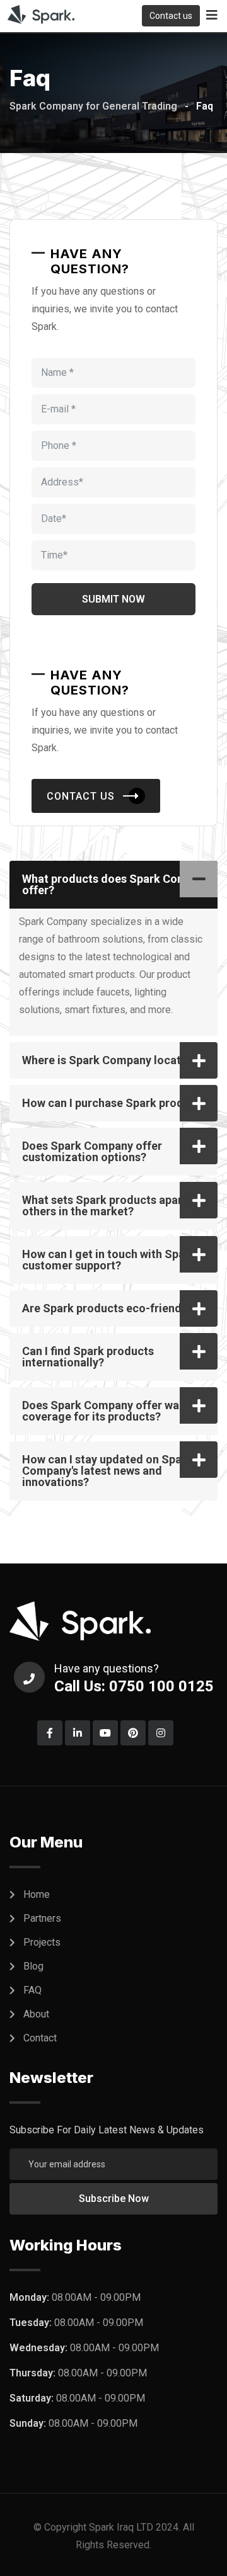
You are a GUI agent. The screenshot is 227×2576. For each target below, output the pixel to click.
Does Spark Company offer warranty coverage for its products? (116, 1411)
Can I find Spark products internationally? (88, 1357)
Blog (33, 1966)
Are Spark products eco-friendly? (109, 1308)
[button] (113, 885)
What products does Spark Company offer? (117, 884)
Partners (42, 1918)
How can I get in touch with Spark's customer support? (112, 1260)
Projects (42, 1942)
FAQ (32, 1990)
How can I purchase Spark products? (117, 1103)
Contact (40, 2038)
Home (37, 1894)
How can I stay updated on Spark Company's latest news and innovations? (107, 1471)
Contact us (171, 16)
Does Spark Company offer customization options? (92, 1151)
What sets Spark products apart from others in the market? (119, 1206)
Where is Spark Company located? (111, 1060)
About (36, 2014)
